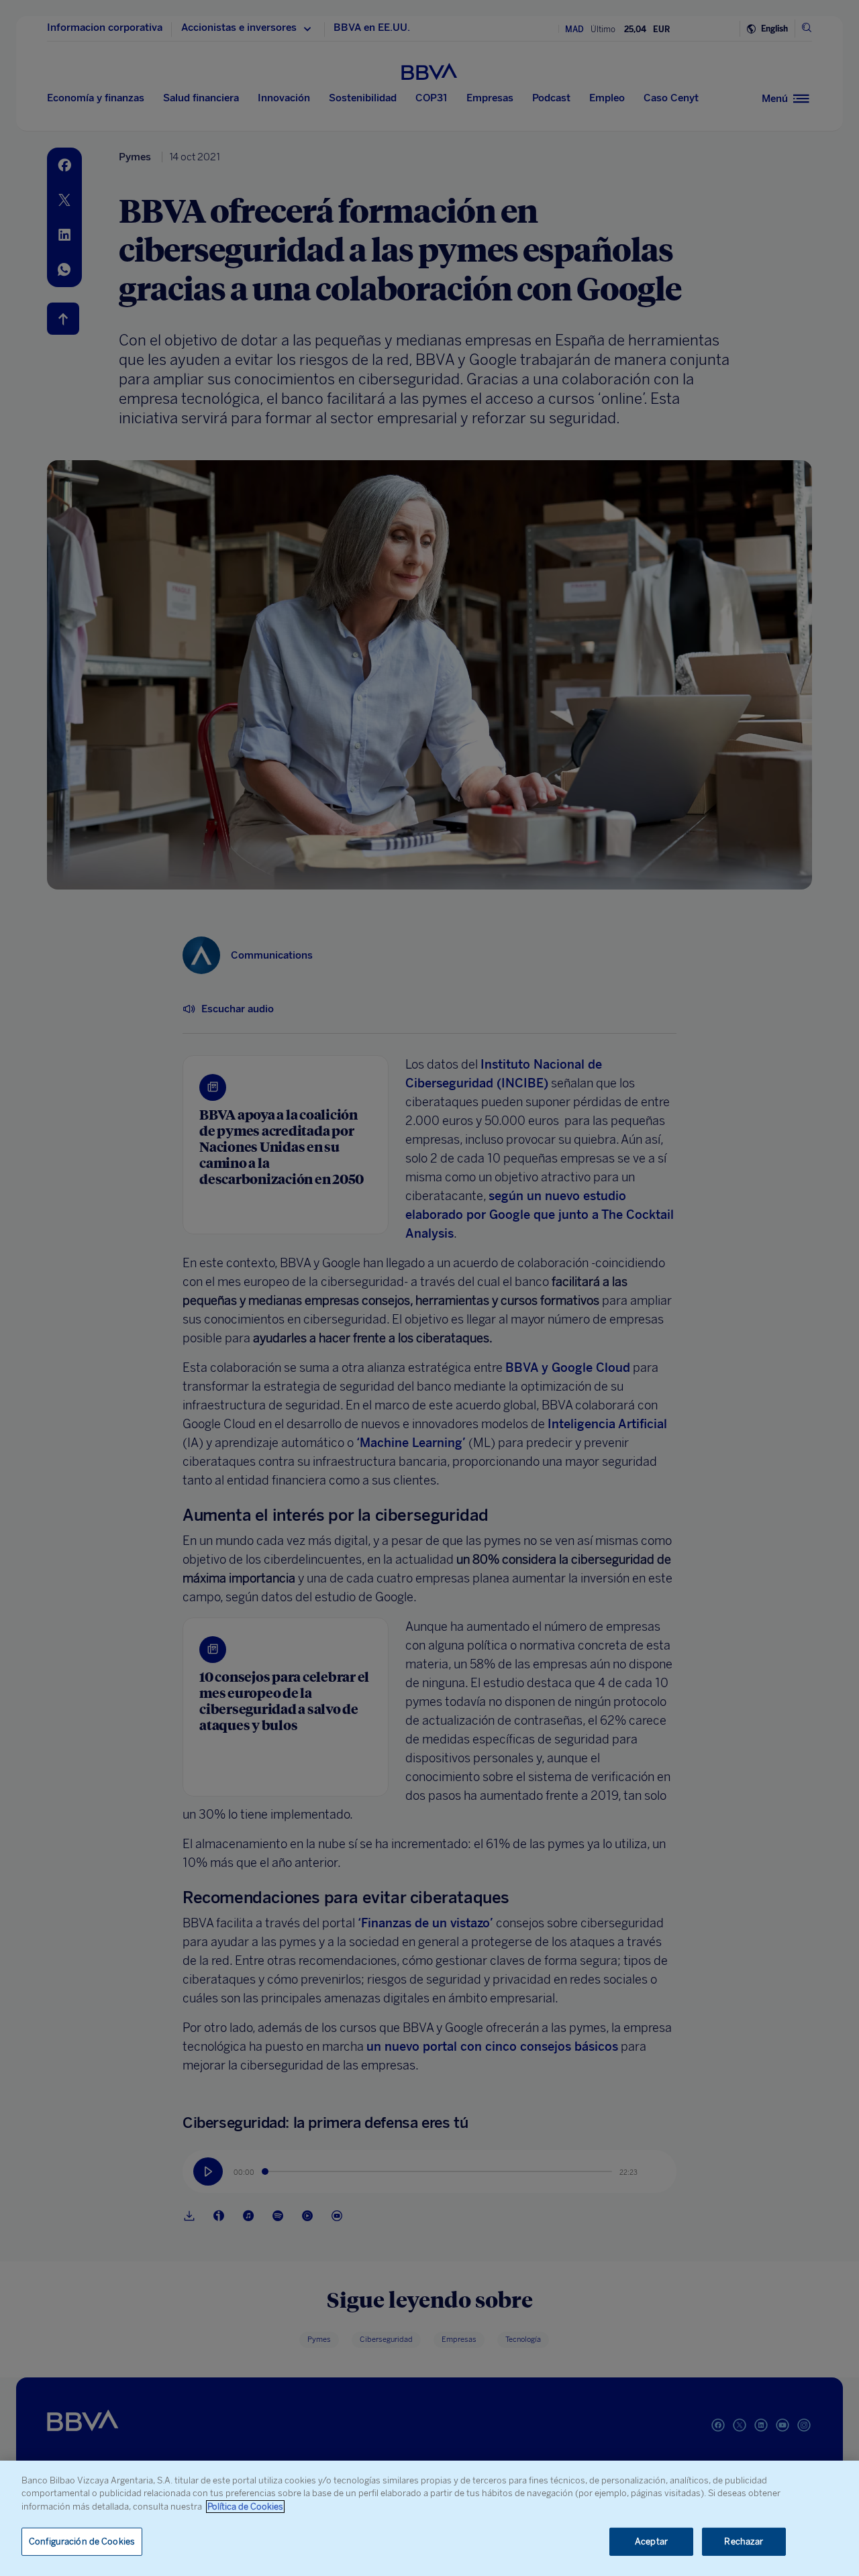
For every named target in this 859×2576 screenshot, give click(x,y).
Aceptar (651, 2541)
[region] (429, 2518)
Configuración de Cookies (82, 2541)
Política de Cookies (245, 2507)
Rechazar (744, 2541)
